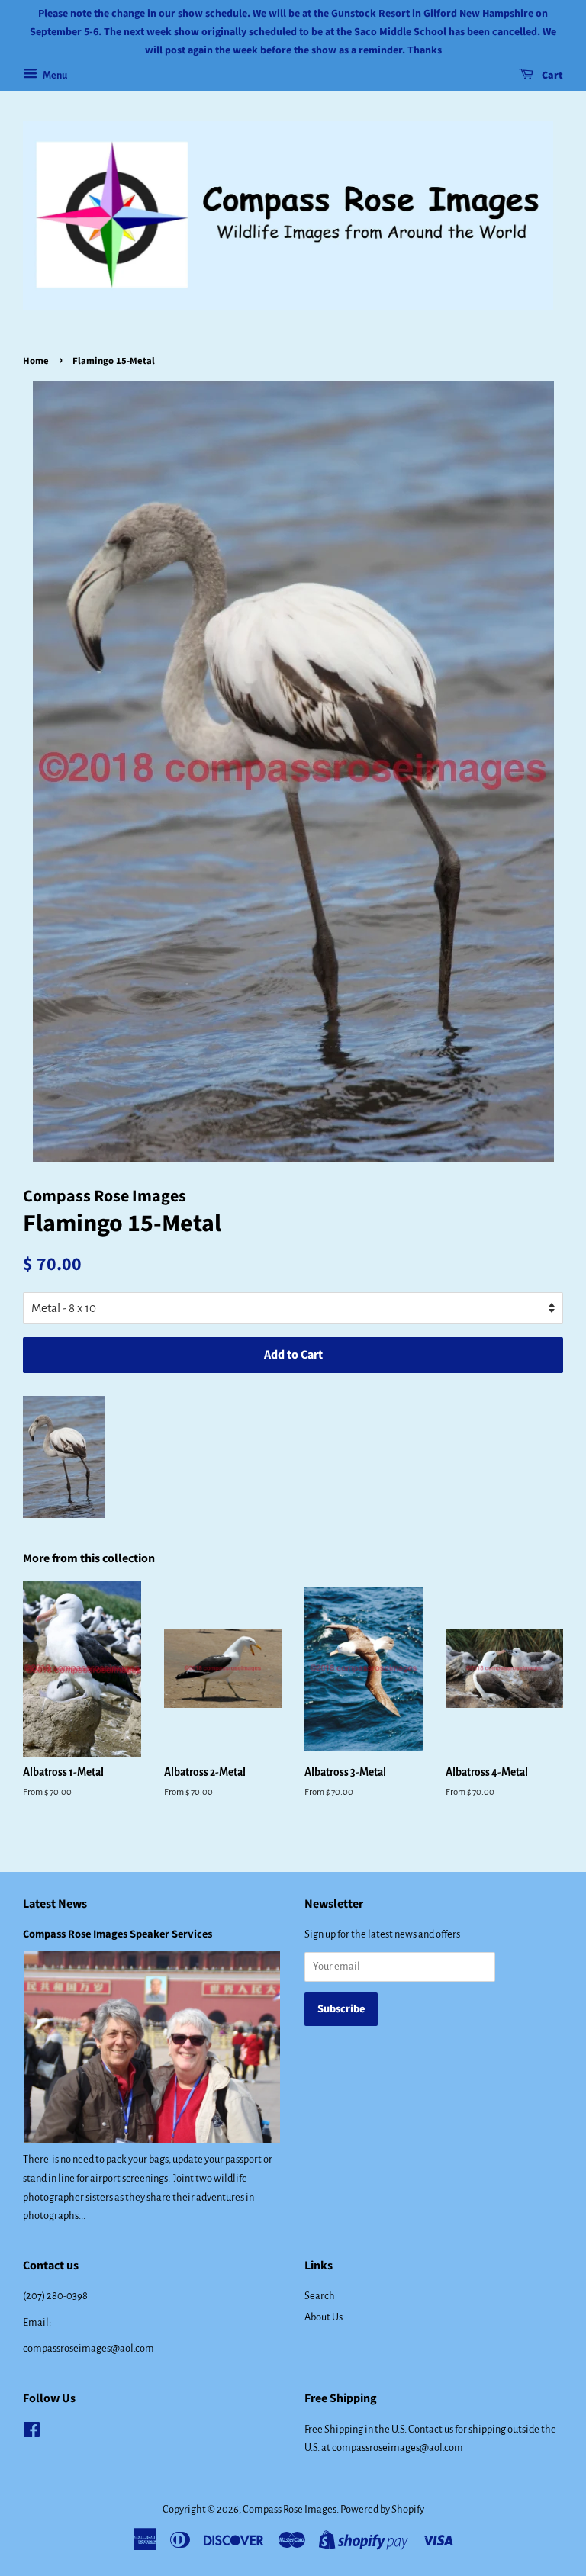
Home (36, 361)
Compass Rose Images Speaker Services (118, 1934)
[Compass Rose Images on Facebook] (32, 2433)
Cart (551, 76)
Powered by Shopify (382, 2509)
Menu (54, 76)
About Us (324, 2317)
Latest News (55, 1904)
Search (320, 2296)
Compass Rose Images (290, 2509)
